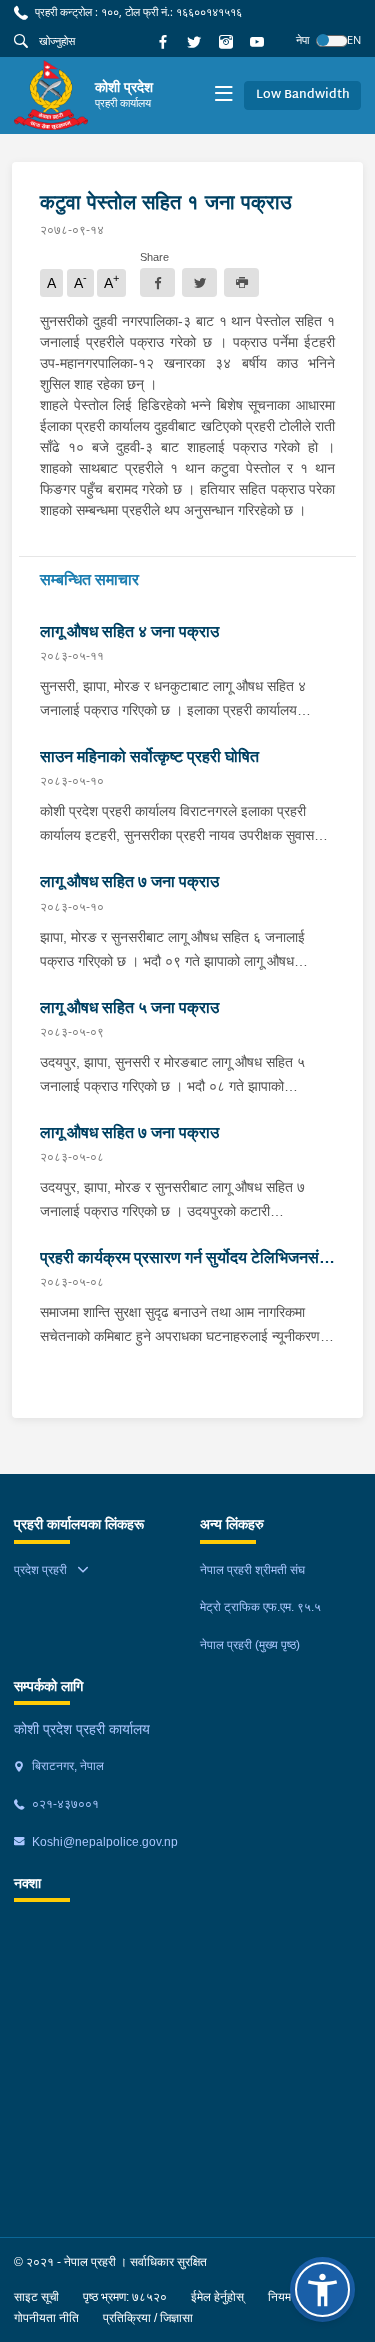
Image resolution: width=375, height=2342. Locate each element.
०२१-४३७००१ (64, 1804)
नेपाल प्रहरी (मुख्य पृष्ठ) (250, 1645)
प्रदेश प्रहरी (40, 1570)
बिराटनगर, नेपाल (66, 1766)
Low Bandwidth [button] (303, 95)
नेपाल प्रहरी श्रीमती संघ (252, 1570)
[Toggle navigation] (223, 95)
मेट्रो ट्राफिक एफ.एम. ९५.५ (260, 1607)
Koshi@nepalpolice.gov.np (103, 1842)
